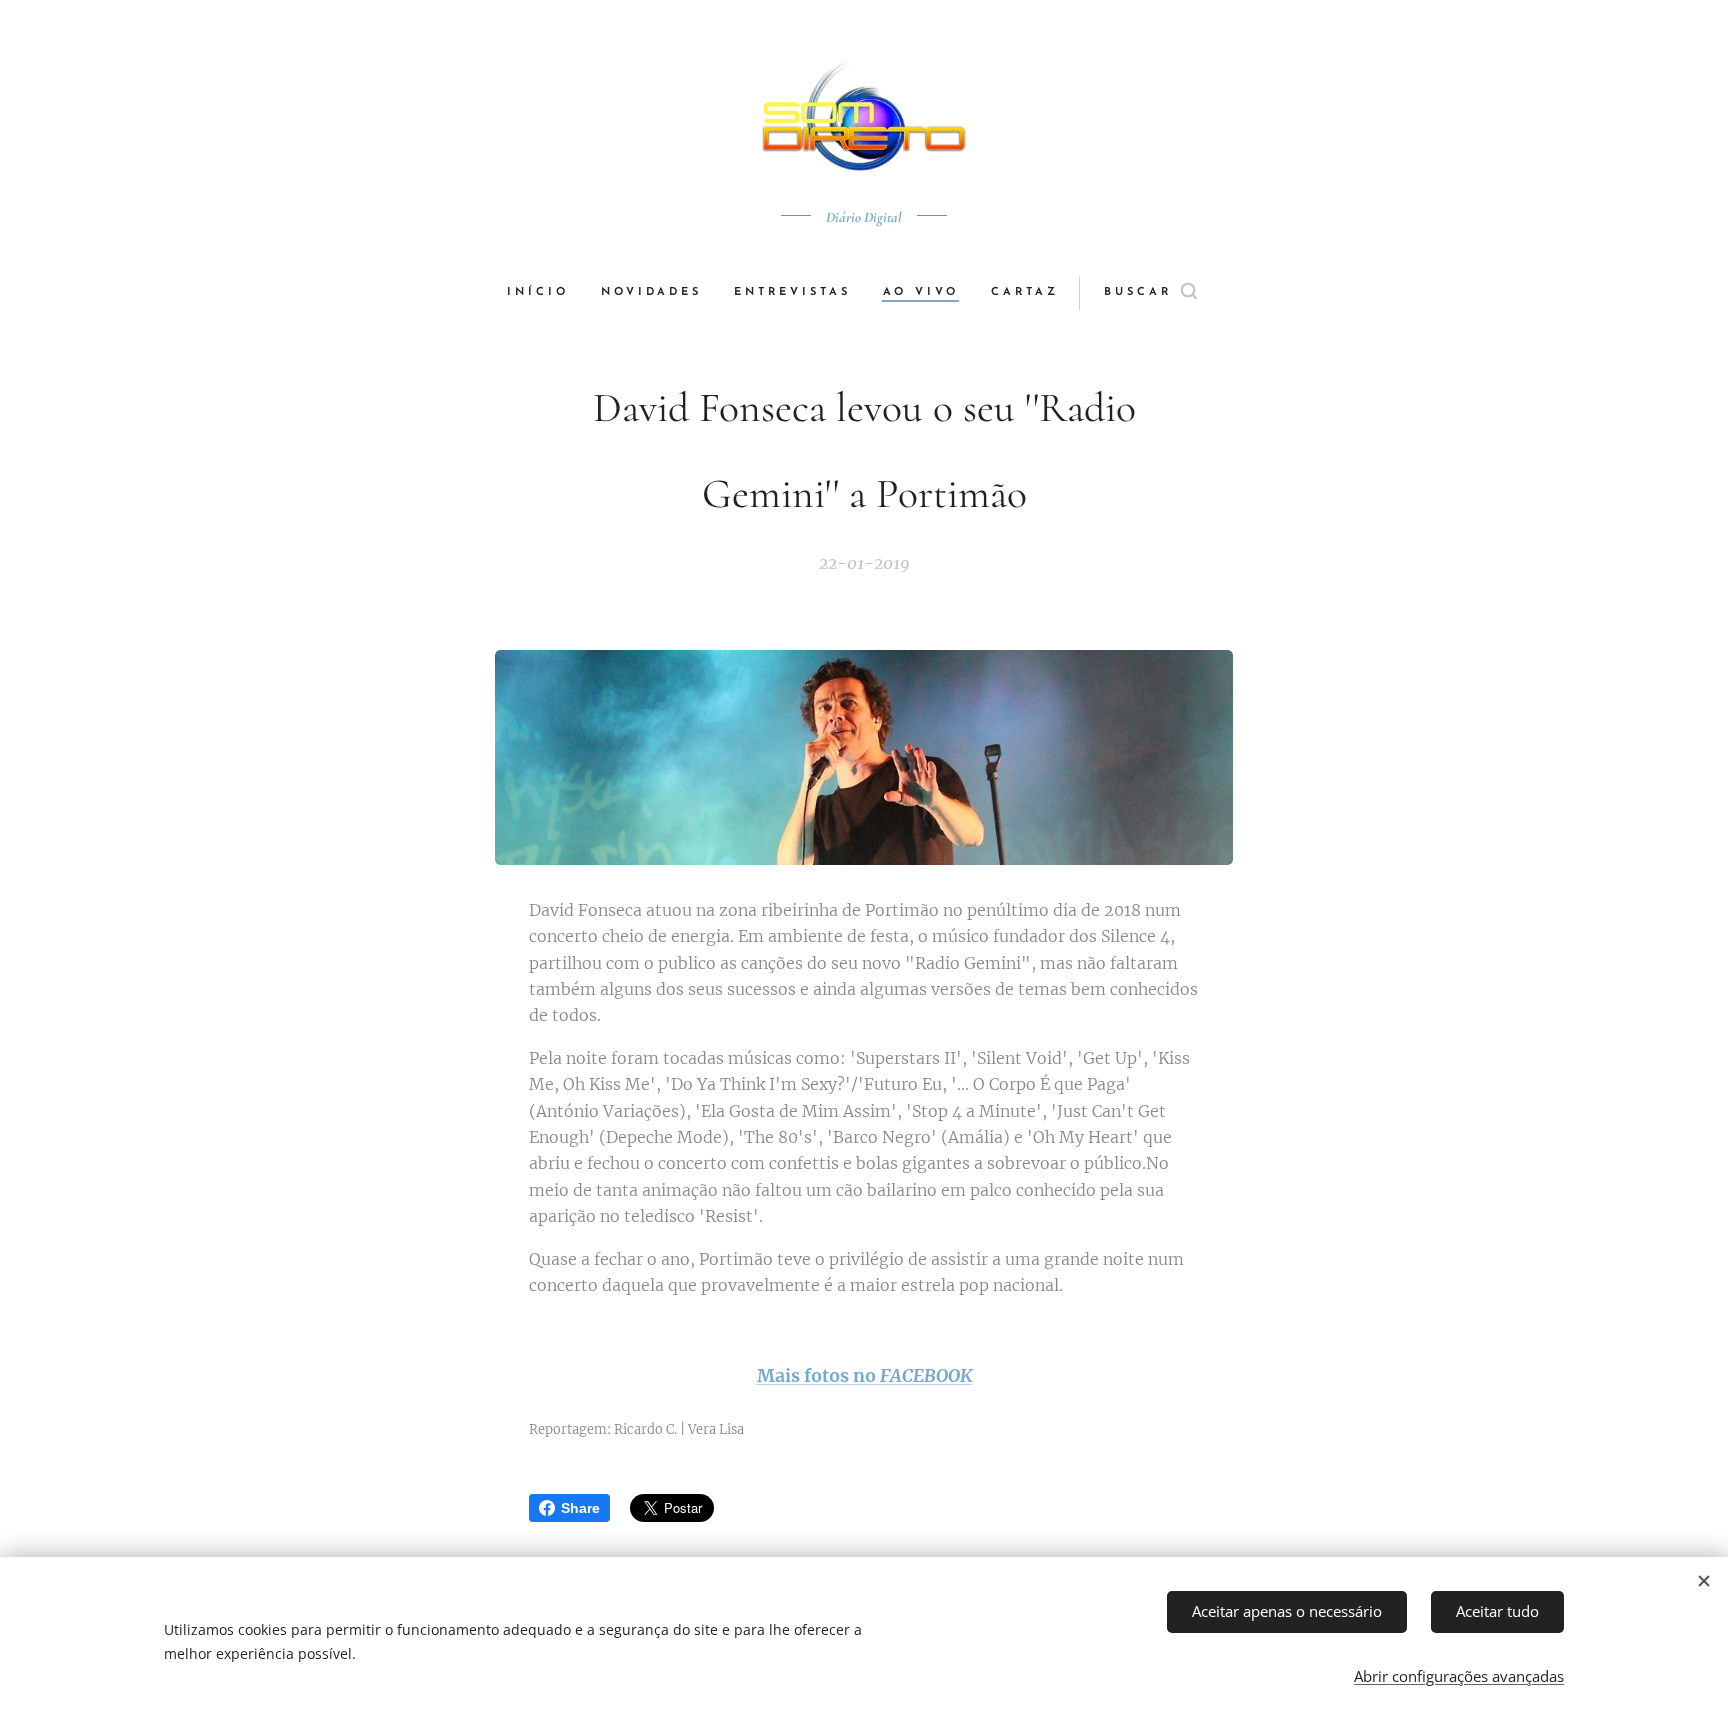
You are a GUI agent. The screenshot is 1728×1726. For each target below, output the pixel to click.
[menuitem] (546, 293)
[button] (1150, 293)
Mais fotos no (818, 1376)
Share (580, 1508)
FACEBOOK (926, 1376)
